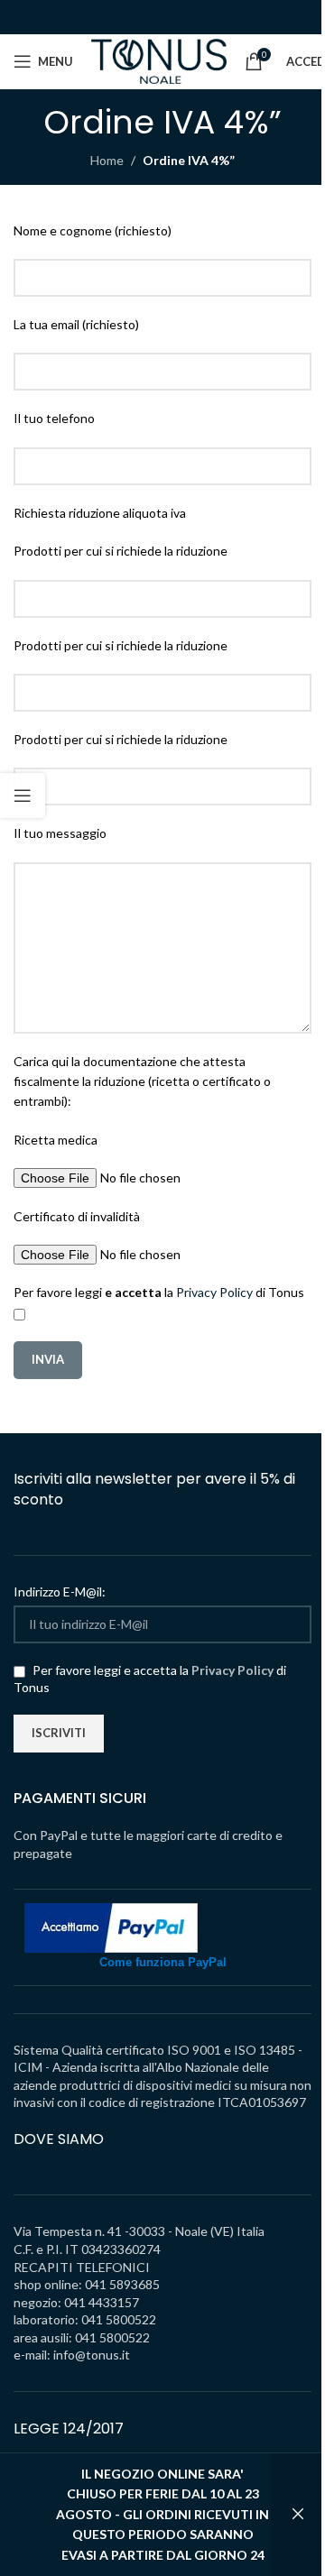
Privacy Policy (214, 1292)
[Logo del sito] (159, 60)
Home (107, 160)
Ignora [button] (298, 2515)
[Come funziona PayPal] (111, 1926)
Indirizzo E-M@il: (60, 1592)
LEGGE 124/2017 (69, 2429)
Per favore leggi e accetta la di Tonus (150, 1679)
